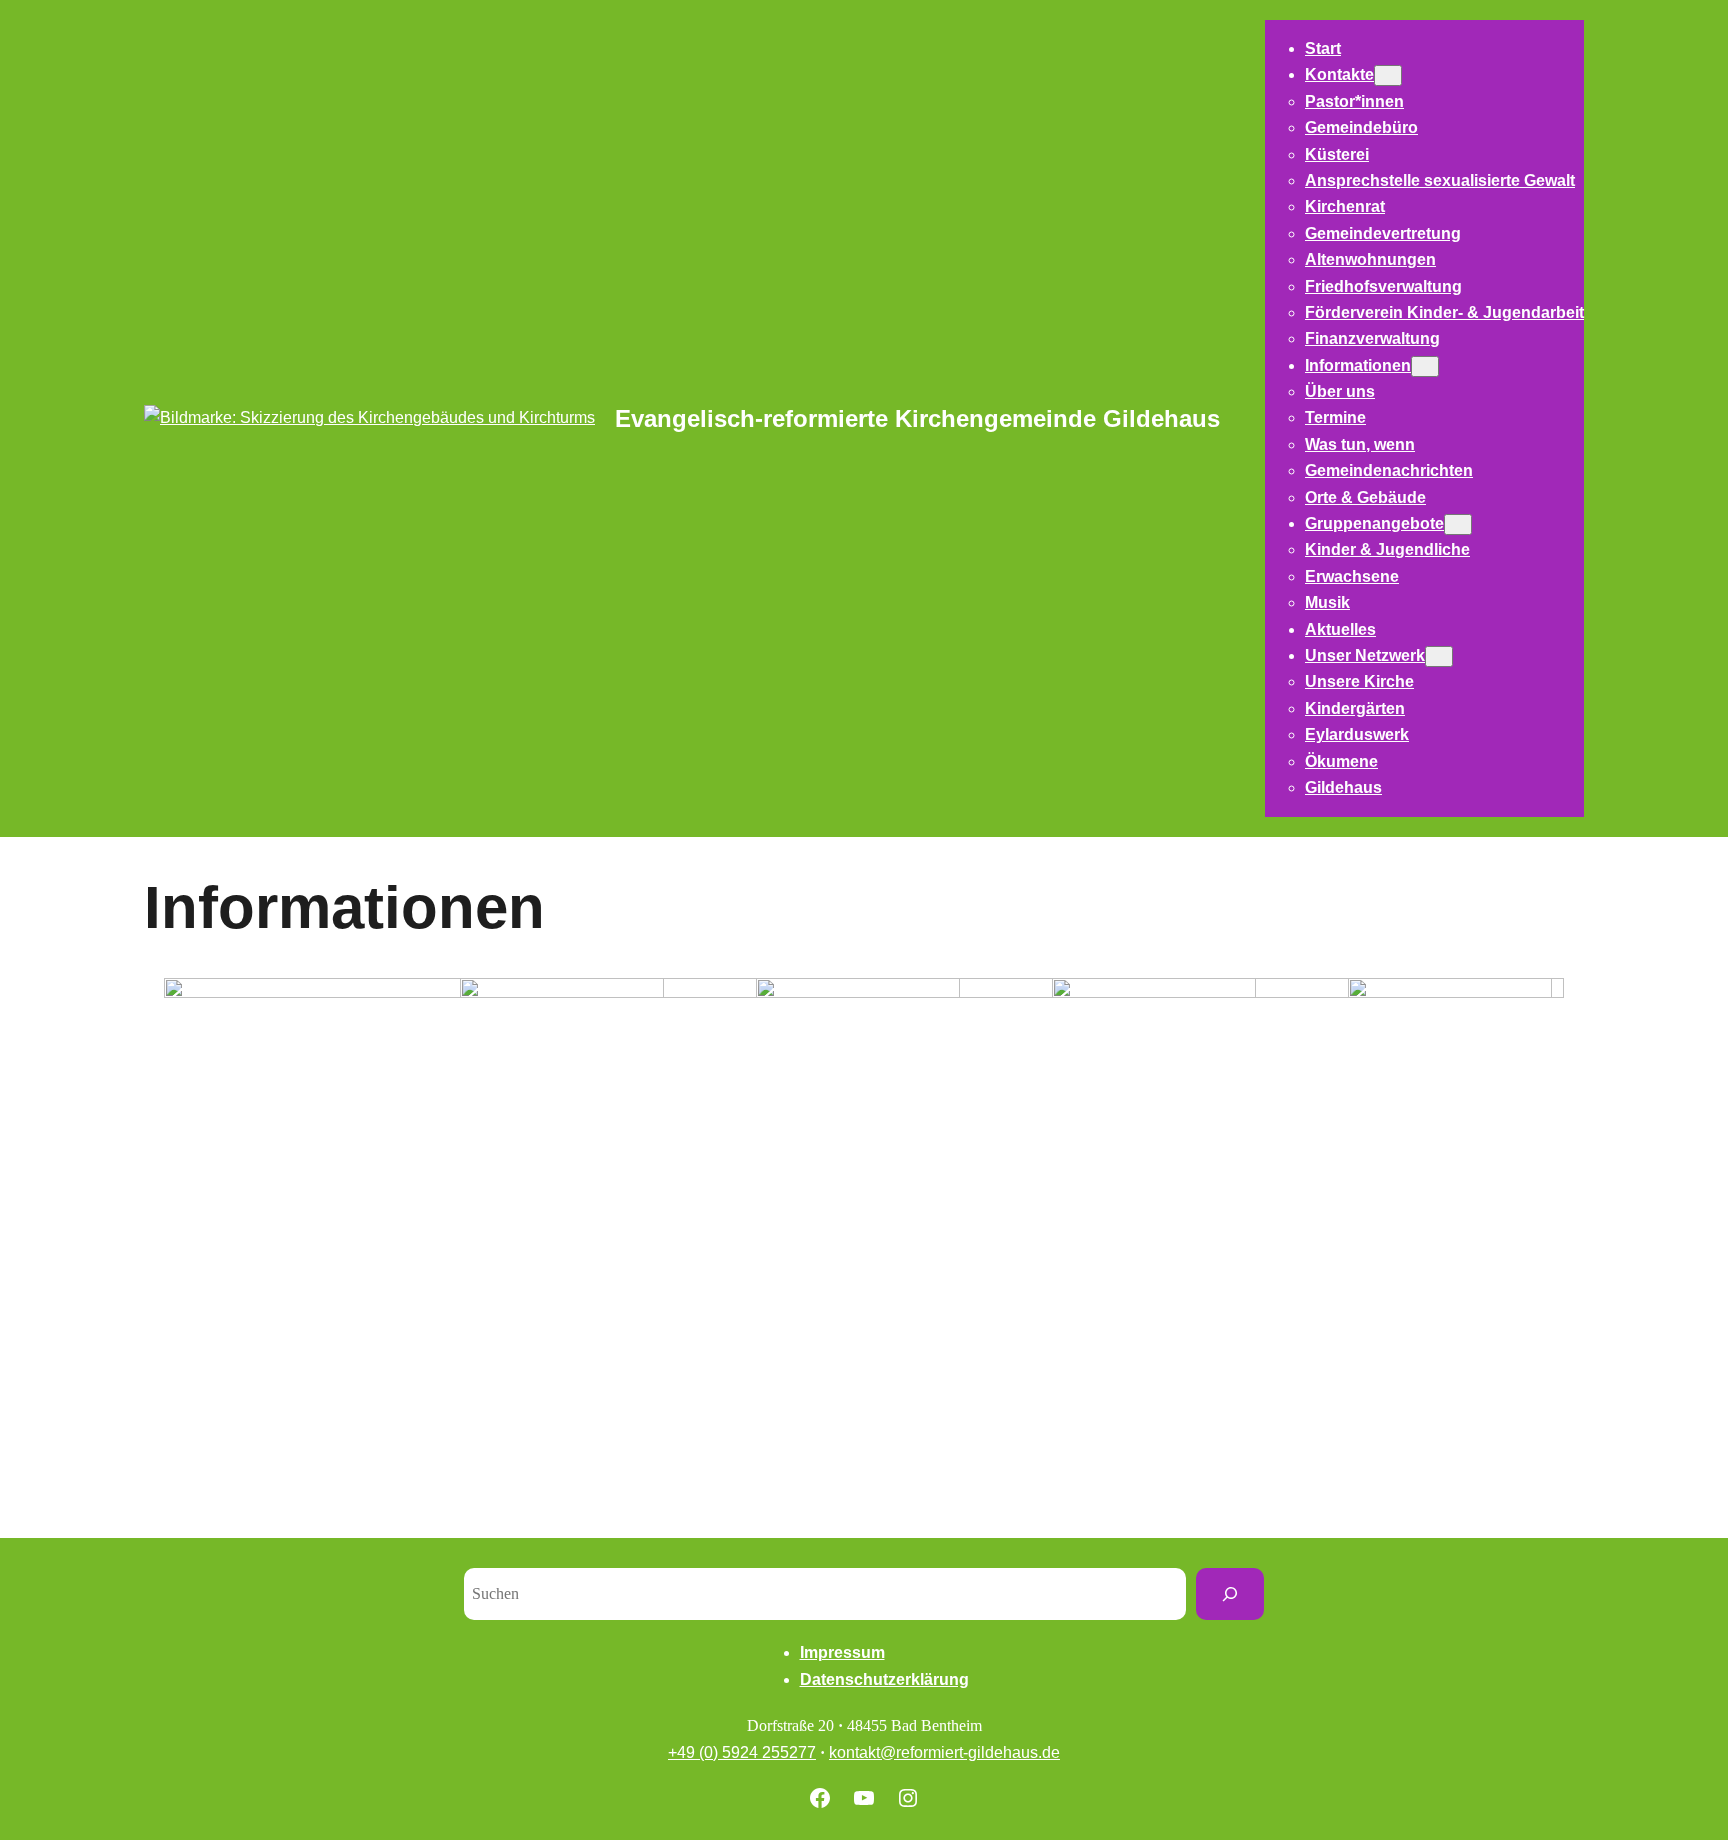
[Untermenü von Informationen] (1425, 366)
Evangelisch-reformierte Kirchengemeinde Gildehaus (917, 418)
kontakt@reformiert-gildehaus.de (944, 1752)
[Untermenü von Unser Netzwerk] (1439, 656)
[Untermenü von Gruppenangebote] (1458, 524)
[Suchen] (1230, 1594)
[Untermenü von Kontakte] (1388, 75)
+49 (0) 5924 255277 (742, 1752)
